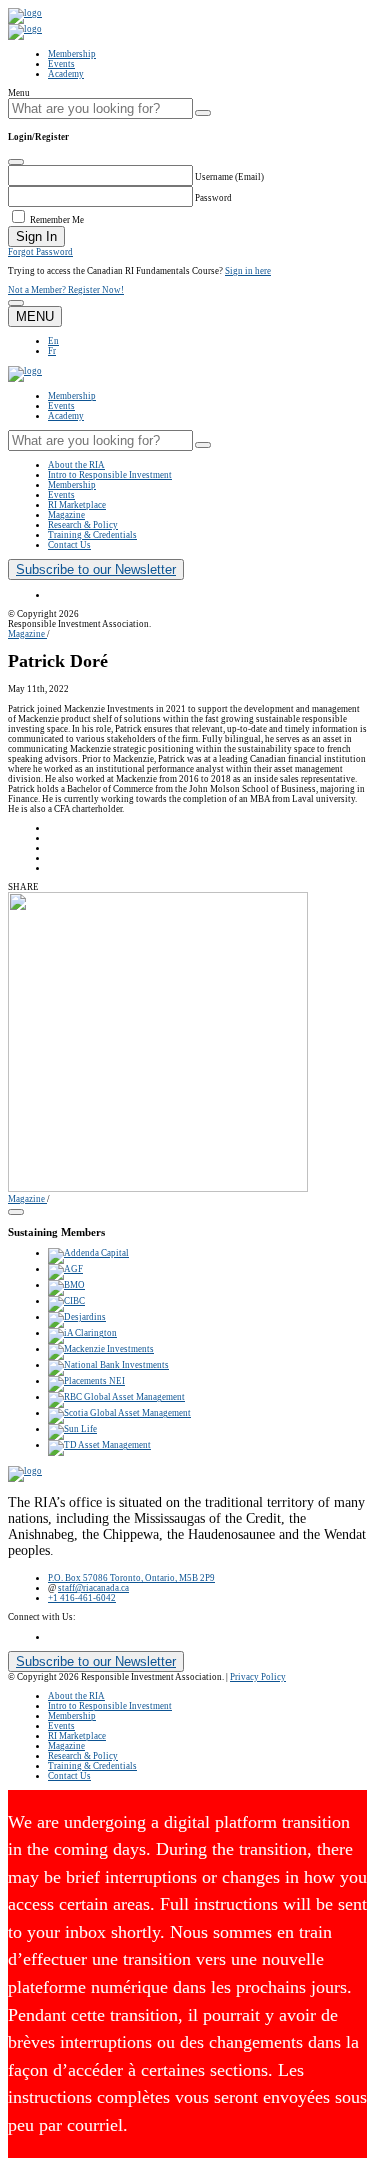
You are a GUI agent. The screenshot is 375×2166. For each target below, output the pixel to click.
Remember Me (57, 220)
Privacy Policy (258, 1677)
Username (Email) (229, 177)
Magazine (66, 515)
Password (213, 198)
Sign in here (248, 271)
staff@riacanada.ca (93, 1588)
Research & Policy (83, 525)
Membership (72, 54)
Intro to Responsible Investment (110, 475)
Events (61, 64)
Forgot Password (40, 252)
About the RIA (76, 465)
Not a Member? (66, 290)
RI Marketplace (77, 505)
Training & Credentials (92, 535)
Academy (66, 74)
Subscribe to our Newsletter (96, 569)
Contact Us (69, 545)
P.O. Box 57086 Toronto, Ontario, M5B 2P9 (131, 1578)
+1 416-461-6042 (82, 1598)
